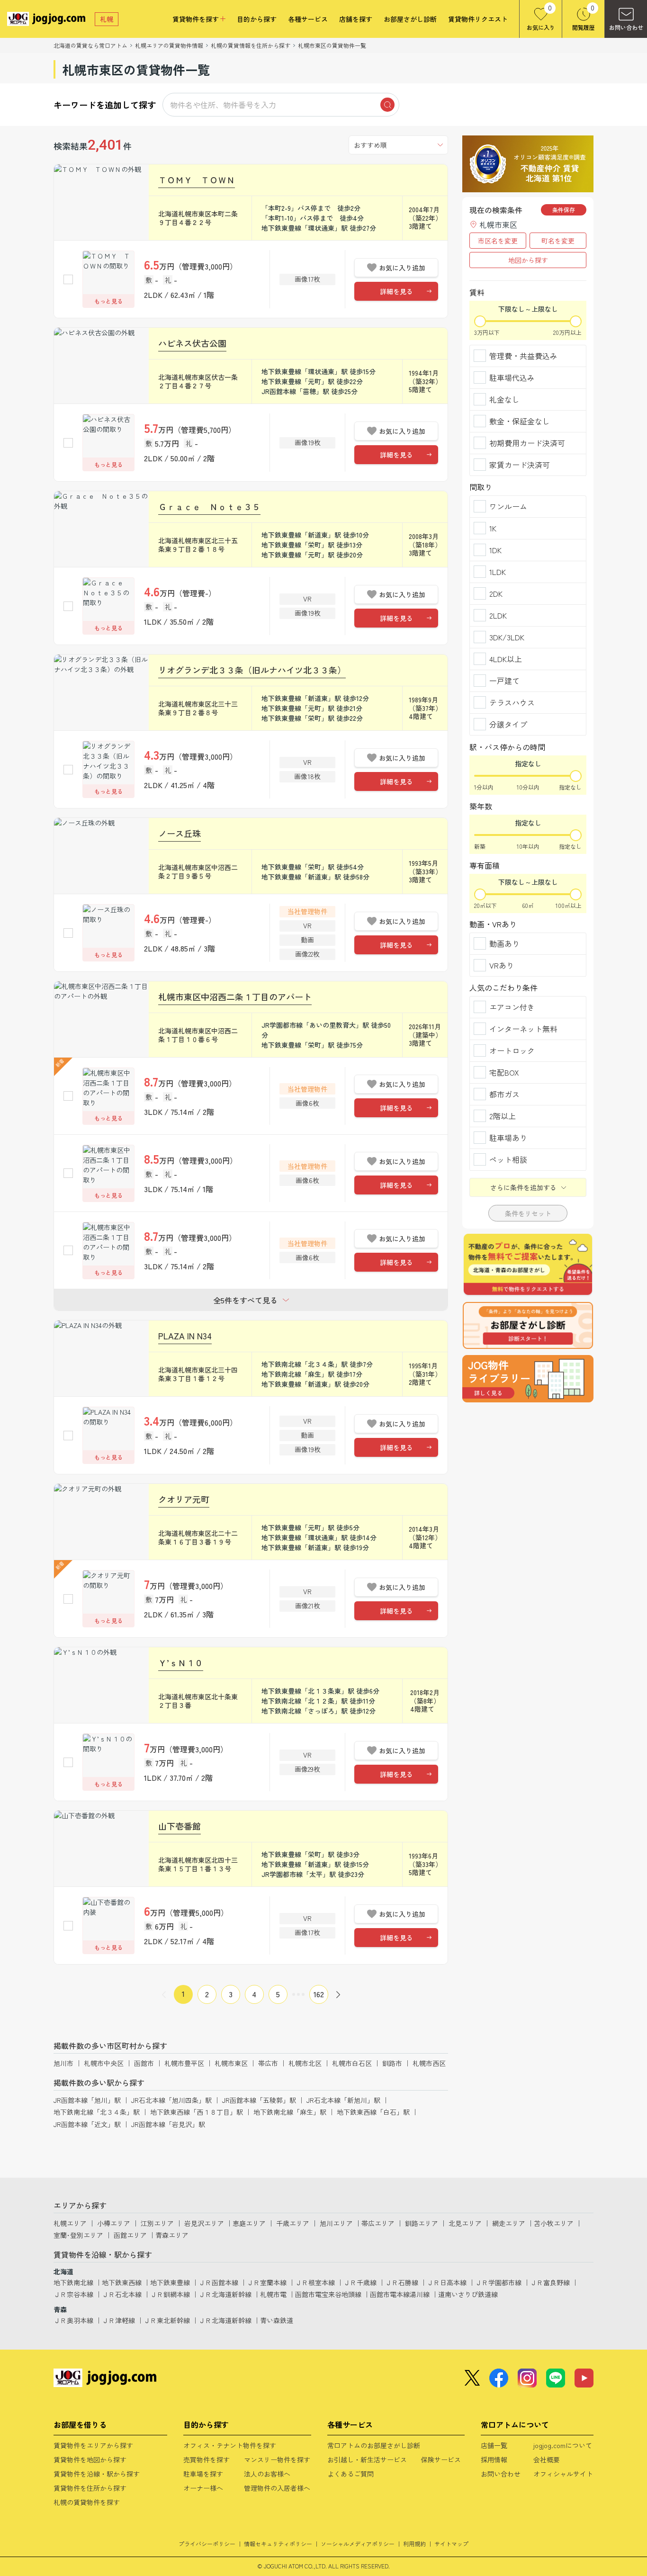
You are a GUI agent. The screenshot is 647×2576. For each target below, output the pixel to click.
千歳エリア (293, 2223)
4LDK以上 (506, 659)
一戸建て (504, 681)
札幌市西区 (429, 2063)
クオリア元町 (184, 1499)
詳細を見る (396, 291)
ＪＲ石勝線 (402, 2282)
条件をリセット (528, 1213)
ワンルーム (508, 506)
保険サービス (441, 2459)
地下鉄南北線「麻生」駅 (290, 2112)
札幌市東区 (231, 2063)
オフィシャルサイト (563, 2474)
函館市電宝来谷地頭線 (328, 2294)
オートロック (512, 1050)
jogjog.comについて (563, 2445)
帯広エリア (378, 2223)
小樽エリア (114, 2223)
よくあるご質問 (350, 2474)
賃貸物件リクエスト (478, 19)
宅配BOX (504, 1072)
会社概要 (547, 2459)
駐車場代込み (512, 377)
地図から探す (528, 260)
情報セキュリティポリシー (278, 2544)
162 (319, 1994)
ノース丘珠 (180, 833)
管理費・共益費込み (523, 356)
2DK (496, 593)
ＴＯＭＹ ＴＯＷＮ (197, 180)
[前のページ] (164, 1994)
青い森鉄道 (277, 2320)
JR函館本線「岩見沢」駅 (168, 2124)
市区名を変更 (498, 241)
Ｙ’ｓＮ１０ (181, 1662)
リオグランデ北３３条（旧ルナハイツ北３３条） (252, 670)
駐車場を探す (203, 2474)
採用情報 (494, 2459)
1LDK (498, 572)
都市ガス (504, 1094)
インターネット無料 (523, 1029)
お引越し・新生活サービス (367, 2459)
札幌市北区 (305, 2063)
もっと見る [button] (108, 301)
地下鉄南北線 (73, 2282)
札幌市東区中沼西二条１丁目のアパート (235, 996)
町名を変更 (558, 241)
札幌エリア (70, 2223)
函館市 (144, 2063)
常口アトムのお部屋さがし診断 (374, 2445)
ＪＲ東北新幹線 (167, 2320)
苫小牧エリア (554, 2223)
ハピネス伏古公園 (192, 343)
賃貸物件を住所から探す (90, 2488)
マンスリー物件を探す (277, 2459)
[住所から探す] (528, 1379)
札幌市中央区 (104, 2063)
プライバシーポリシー (207, 2544)
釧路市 (392, 2063)
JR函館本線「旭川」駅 (87, 2100)
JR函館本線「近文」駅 (87, 2124)
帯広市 (268, 2063)
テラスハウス (512, 702)
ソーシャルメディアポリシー (358, 2544)
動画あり (504, 943)
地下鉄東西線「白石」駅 (373, 2112)
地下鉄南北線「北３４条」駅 (97, 2112)
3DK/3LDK (507, 637)
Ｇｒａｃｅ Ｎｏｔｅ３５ (209, 506)
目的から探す (257, 19)
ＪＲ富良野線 (550, 2282)
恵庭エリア (249, 2223)
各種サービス (308, 19)
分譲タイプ (508, 724)
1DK (495, 550)
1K (493, 528)
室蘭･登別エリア (78, 2235)
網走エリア (509, 2223)
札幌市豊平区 (184, 2063)
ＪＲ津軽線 (118, 2320)
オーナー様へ (203, 2488)
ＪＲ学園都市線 (498, 2282)
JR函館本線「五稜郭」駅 (259, 2100)
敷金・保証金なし (520, 421)
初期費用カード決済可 (527, 443)
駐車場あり (508, 1138)
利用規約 (414, 2544)
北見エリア (465, 2223)
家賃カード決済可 (520, 465)
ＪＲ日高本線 (447, 2282)
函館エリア (130, 2235)
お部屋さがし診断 (410, 19)
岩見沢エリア (204, 2223)
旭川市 (63, 2063)
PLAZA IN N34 (185, 1336)
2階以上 (503, 1116)
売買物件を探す (207, 2459)
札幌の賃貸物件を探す (87, 2502)
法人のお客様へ (267, 2474)
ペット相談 (508, 1159)
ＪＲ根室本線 (315, 2282)
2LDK (498, 615)
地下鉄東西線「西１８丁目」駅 (197, 2112)
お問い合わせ (501, 2474)
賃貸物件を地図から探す (90, 2459)
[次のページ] (338, 1994)
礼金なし (504, 399)
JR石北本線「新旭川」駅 (343, 2100)
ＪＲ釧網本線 (170, 2294)
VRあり (502, 965)
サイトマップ (451, 2544)
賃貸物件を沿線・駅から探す (97, 2474)
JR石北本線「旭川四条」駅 (171, 2100)
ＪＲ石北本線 (122, 2294)
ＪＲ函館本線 (218, 2282)
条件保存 (564, 210)
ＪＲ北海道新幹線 (225, 2294)
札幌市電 (273, 2294)
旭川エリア (336, 2223)
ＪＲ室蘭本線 (267, 2282)
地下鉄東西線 (122, 2282)
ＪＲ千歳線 (360, 2282)
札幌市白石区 (352, 2063)
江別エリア (157, 2223)
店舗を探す (356, 19)
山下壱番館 (180, 1826)
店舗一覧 (494, 2445)
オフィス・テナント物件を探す (230, 2445)
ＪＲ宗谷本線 (73, 2294)
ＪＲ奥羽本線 (73, 2320)
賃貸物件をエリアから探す (93, 2445)
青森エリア (172, 2235)
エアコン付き (512, 1007)
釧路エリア (422, 2223)
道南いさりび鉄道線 (468, 2294)
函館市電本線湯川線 (400, 2294)
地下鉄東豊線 (170, 2282)
